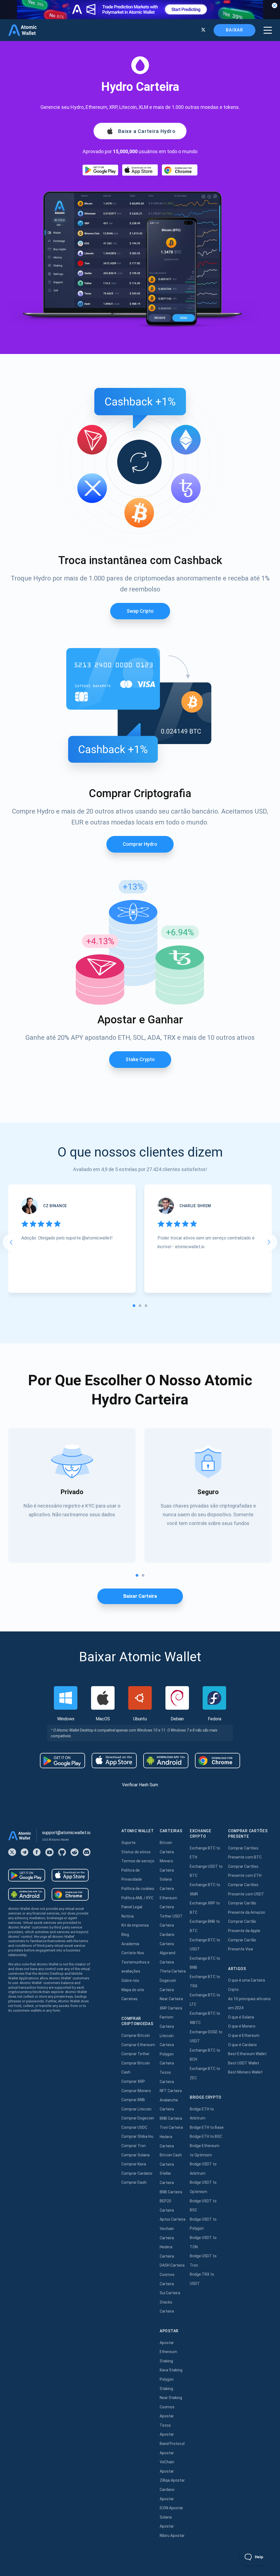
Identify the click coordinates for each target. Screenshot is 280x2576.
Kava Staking (171, 2370)
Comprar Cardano (137, 2173)
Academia (130, 1944)
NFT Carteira (171, 2091)
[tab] (134, 1306)
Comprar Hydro (140, 844)
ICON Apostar (171, 2508)
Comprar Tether (135, 2054)
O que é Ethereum (244, 2035)
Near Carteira (171, 1999)
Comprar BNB (133, 2100)
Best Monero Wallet (245, 2072)
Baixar (234, 30)
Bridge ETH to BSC (206, 2136)
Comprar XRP (133, 2081)
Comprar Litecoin (136, 2109)
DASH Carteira (172, 2265)
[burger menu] (268, 30)
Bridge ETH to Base (207, 2127)
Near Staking (171, 2398)
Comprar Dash (134, 2182)
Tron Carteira (171, 2127)
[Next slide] (269, 1242)
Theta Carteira (173, 1971)
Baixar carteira (140, 1596)
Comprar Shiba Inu (137, 2136)
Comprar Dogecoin (138, 2118)
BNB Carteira (171, 2118)
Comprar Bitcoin (136, 2035)
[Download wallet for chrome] (180, 170)
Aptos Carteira (173, 2219)
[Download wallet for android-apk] (166, 1761)
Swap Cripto (140, 611)
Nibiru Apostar (172, 2536)
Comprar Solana (135, 2155)
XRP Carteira (171, 2008)
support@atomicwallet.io (66, 1833)
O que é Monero (242, 2026)
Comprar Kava (134, 2164)
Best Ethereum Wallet (247, 2054)
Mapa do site (133, 1990)
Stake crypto (140, 1059)
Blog (125, 1935)
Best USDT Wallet (244, 2063)
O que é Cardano (242, 2045)
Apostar (167, 2343)
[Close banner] (275, 5)
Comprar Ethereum (138, 2045)
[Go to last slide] (11, 1242)
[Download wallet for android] (100, 170)
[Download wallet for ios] (140, 170)
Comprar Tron (134, 2146)
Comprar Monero (136, 2091)
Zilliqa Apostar (172, 2480)
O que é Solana (241, 2017)
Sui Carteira (170, 2293)
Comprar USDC (134, 2127)
